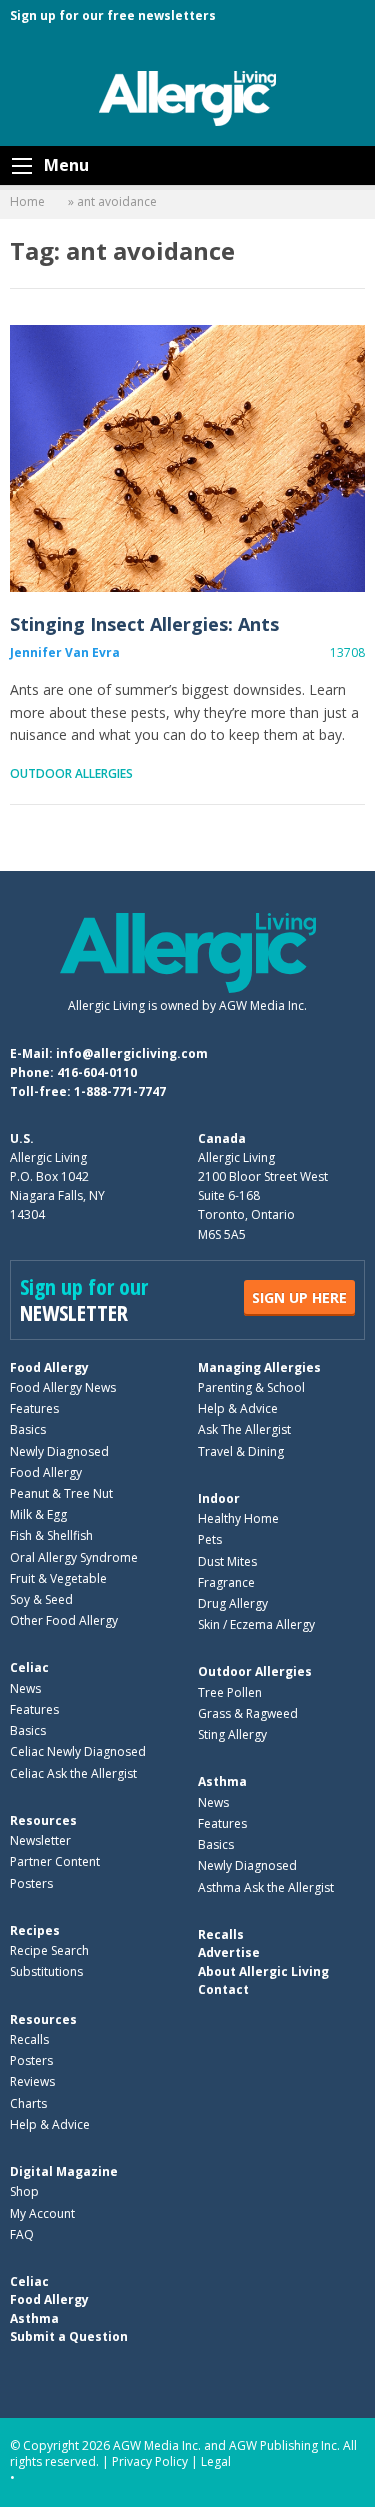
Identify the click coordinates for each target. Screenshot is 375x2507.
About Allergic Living (263, 1971)
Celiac (29, 1667)
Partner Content (55, 1861)
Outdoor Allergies (71, 773)
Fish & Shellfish (51, 1535)
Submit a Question (69, 2336)
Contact (223, 1989)
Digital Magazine (64, 2171)
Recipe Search (49, 1950)
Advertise (229, 1952)
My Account (42, 2213)
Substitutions (46, 1971)
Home (27, 201)
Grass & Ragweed (248, 1713)
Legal (216, 2461)
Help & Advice (238, 1408)
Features (34, 1408)
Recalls (29, 2039)
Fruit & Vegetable (58, 1578)
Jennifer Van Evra (65, 652)
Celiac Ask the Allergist (73, 1773)
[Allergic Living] (188, 97)
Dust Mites (227, 1561)
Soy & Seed (41, 1599)
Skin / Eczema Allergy (256, 1624)
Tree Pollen (230, 1692)
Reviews (32, 2081)
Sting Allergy (232, 1734)
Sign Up (299, 1297)
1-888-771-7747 (120, 1091)
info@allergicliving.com (132, 1053)
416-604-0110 (97, 1072)
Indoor (219, 1498)
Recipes (35, 1930)
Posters (31, 1883)
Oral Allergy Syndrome (74, 1557)
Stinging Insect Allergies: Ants (187, 459)
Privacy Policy (150, 2461)
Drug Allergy (233, 1603)
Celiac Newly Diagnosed (78, 1751)
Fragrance (226, 1582)
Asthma (222, 1781)
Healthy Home (238, 1518)
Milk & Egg (38, 1514)
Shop (24, 2191)
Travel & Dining (241, 1451)
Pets (210, 1539)
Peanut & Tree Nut (61, 1493)
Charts (28, 2103)
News (25, 1688)
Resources (43, 1820)
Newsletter (40, 1840)
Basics (28, 1429)
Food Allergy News (63, 1387)
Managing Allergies (259, 1367)
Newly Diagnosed (59, 1451)
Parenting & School (251, 1387)
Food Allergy (49, 1367)
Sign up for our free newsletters (113, 15)
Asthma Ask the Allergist (266, 1887)
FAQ (22, 2234)
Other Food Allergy (64, 1620)
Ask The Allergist (244, 1429)
